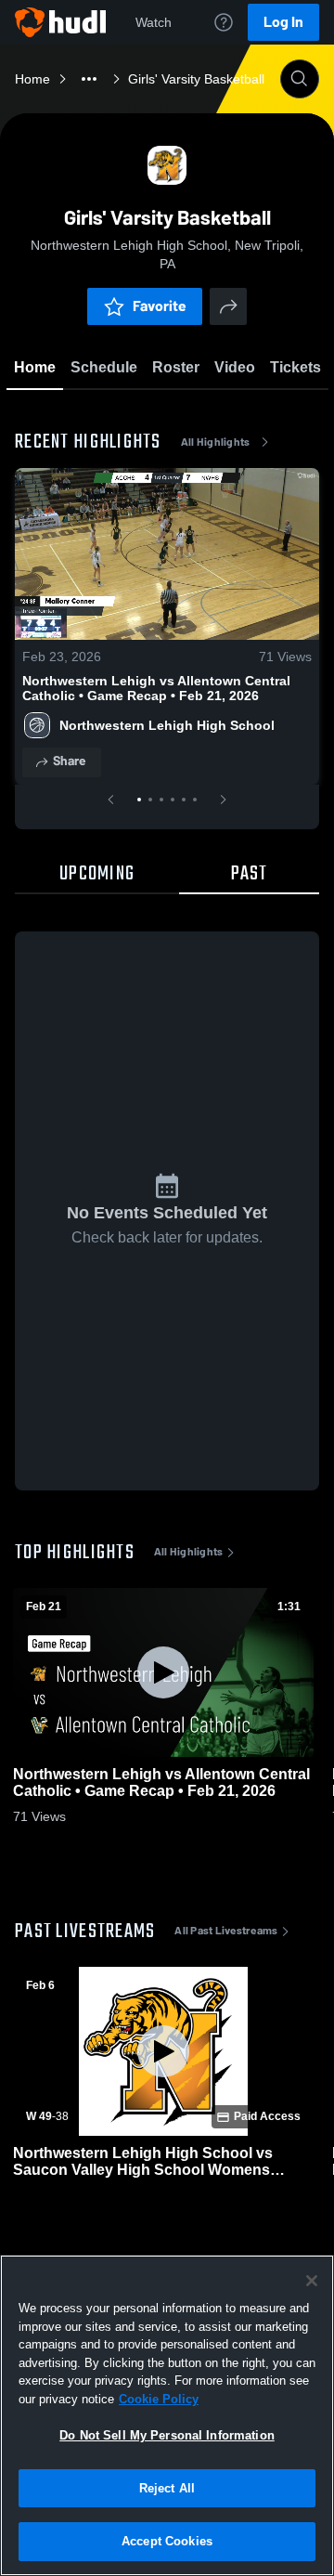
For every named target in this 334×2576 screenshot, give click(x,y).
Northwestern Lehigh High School (167, 725)
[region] (167, 2415)
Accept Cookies (167, 2541)
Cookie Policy (159, 2399)
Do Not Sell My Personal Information (167, 2435)
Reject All (167, 2488)
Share (69, 761)
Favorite (160, 306)
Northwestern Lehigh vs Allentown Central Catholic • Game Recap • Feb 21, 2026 (156, 688)
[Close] (312, 2281)
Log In (283, 22)
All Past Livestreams (226, 1931)
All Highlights (216, 442)
